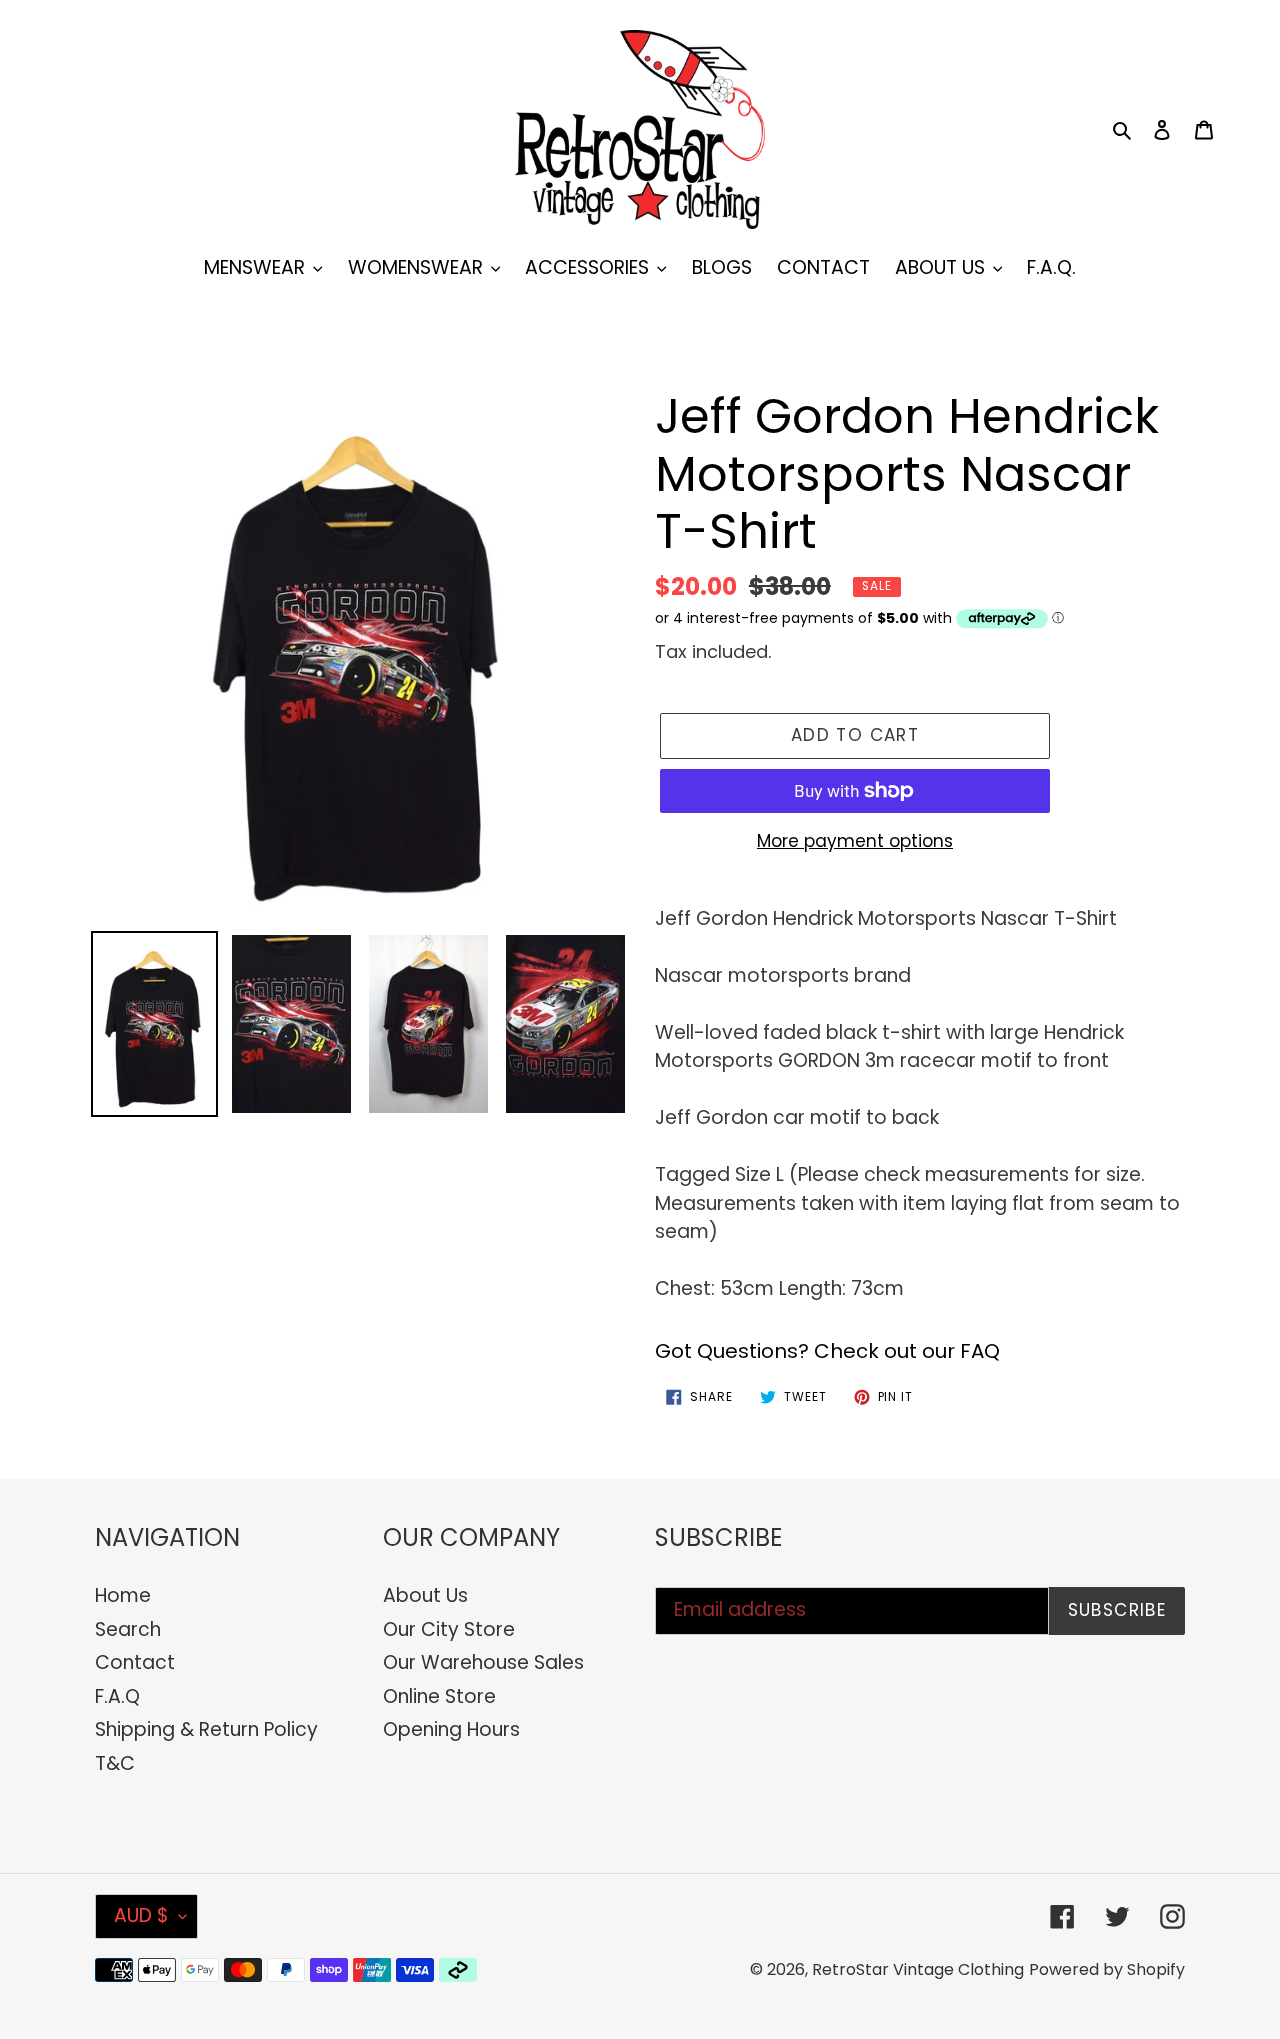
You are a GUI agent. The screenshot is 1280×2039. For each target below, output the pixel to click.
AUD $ (141, 1915)
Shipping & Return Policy (206, 1729)
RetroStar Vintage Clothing (918, 1969)
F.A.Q (117, 1696)
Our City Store (449, 1629)
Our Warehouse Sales (483, 1662)
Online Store (439, 1696)
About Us (425, 1595)
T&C (115, 1763)
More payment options (855, 841)
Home (123, 1595)
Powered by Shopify (1107, 1969)
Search (128, 1629)
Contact (135, 1662)
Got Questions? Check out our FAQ (827, 1351)
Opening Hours (451, 1729)
